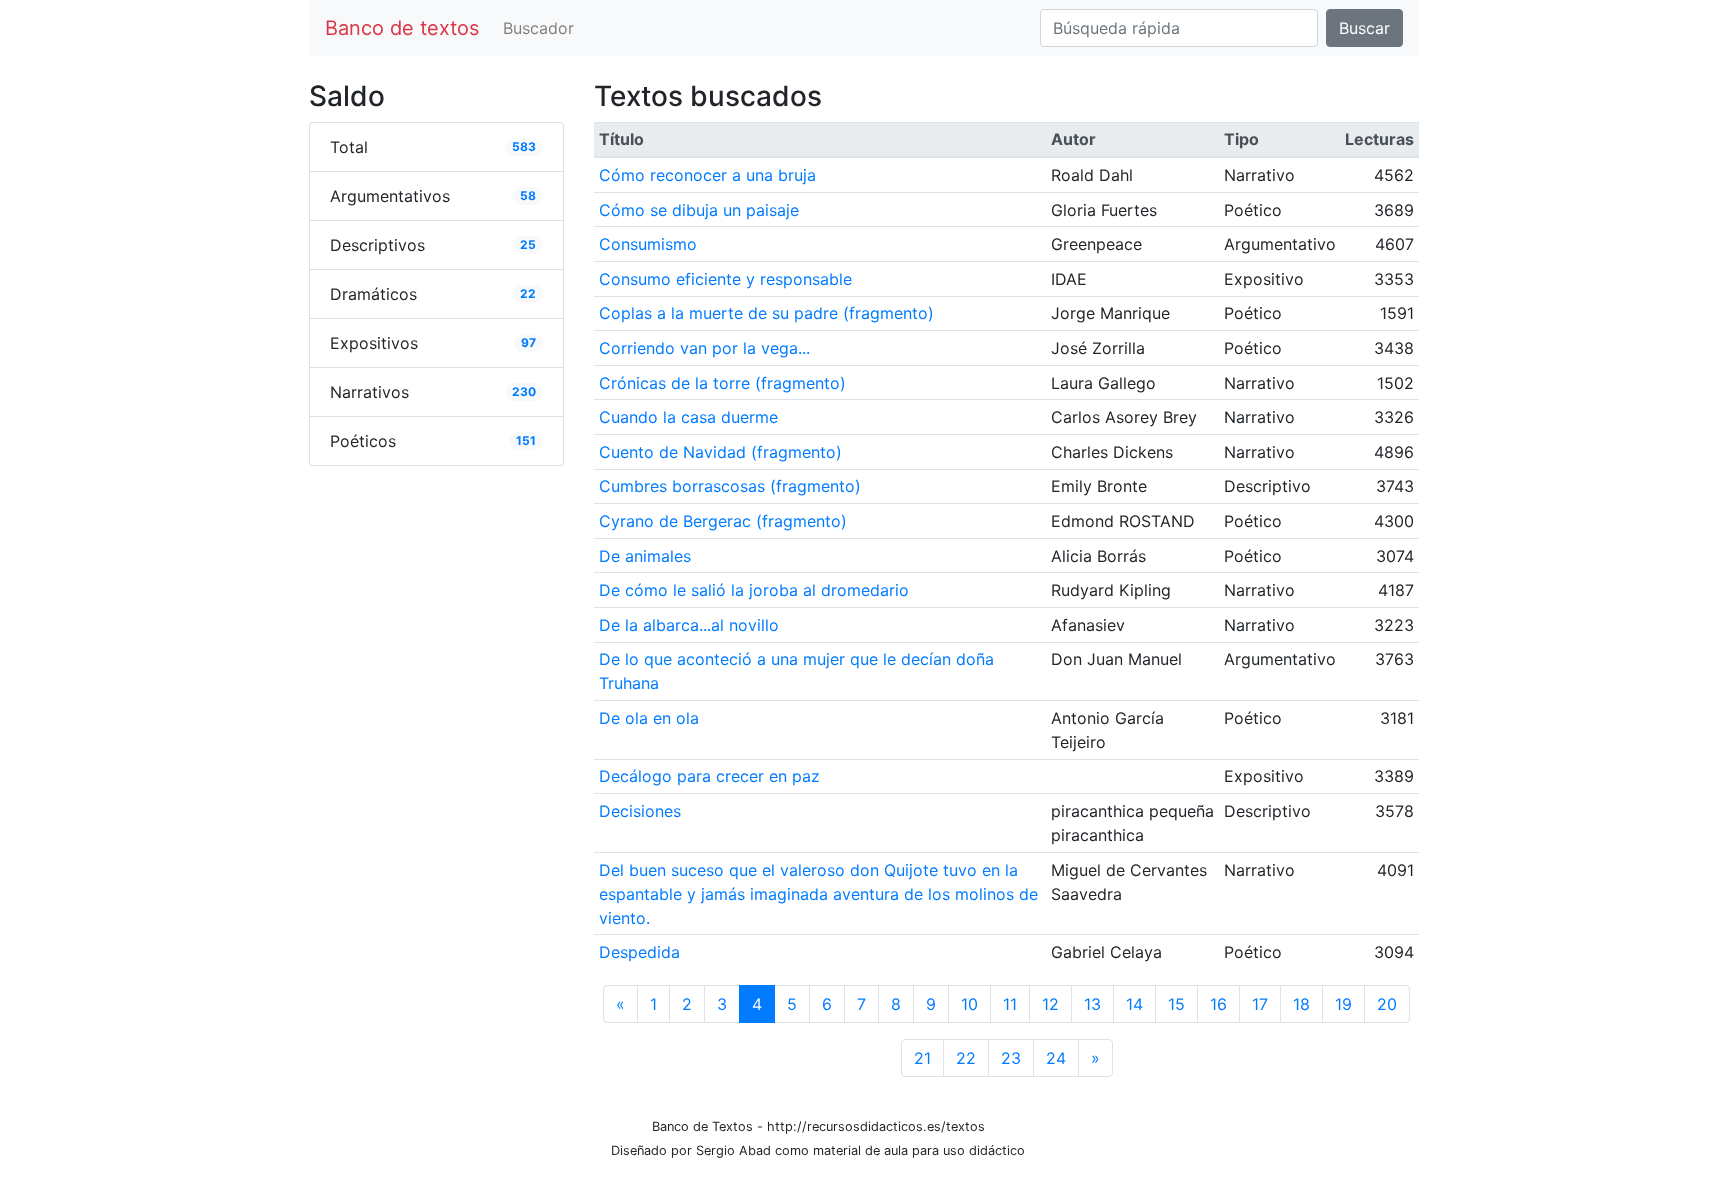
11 (1010, 1004)
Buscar (1364, 28)
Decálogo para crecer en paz (709, 776)
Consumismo (648, 244)
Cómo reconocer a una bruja (707, 175)
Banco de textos (402, 28)
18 (1301, 1004)
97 (528, 342)
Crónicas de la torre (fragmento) (722, 383)
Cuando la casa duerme (688, 417)
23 (1011, 1058)
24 (1056, 1058)
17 (1260, 1004)
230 (524, 391)
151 (526, 440)
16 (1218, 1004)
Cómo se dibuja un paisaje (699, 210)
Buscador (538, 28)
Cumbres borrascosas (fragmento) (730, 486)
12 (1050, 1004)
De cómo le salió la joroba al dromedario (754, 590)
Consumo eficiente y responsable (725, 279)
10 (969, 1004)
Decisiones (640, 811)
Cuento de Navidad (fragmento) (720, 452)
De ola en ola (649, 718)
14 (1134, 1004)
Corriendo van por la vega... (704, 348)
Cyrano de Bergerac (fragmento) (723, 521)
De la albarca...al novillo (689, 625)
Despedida (639, 952)
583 (524, 146)
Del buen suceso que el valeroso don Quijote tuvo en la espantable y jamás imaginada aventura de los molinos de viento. (818, 894)
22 (528, 293)
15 (1176, 1004)
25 (528, 244)
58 (528, 195)
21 (922, 1058)
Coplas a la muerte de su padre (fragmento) (766, 313)
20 (1387, 1004)
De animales (645, 556)
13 (1092, 1004)
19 (1343, 1004)
